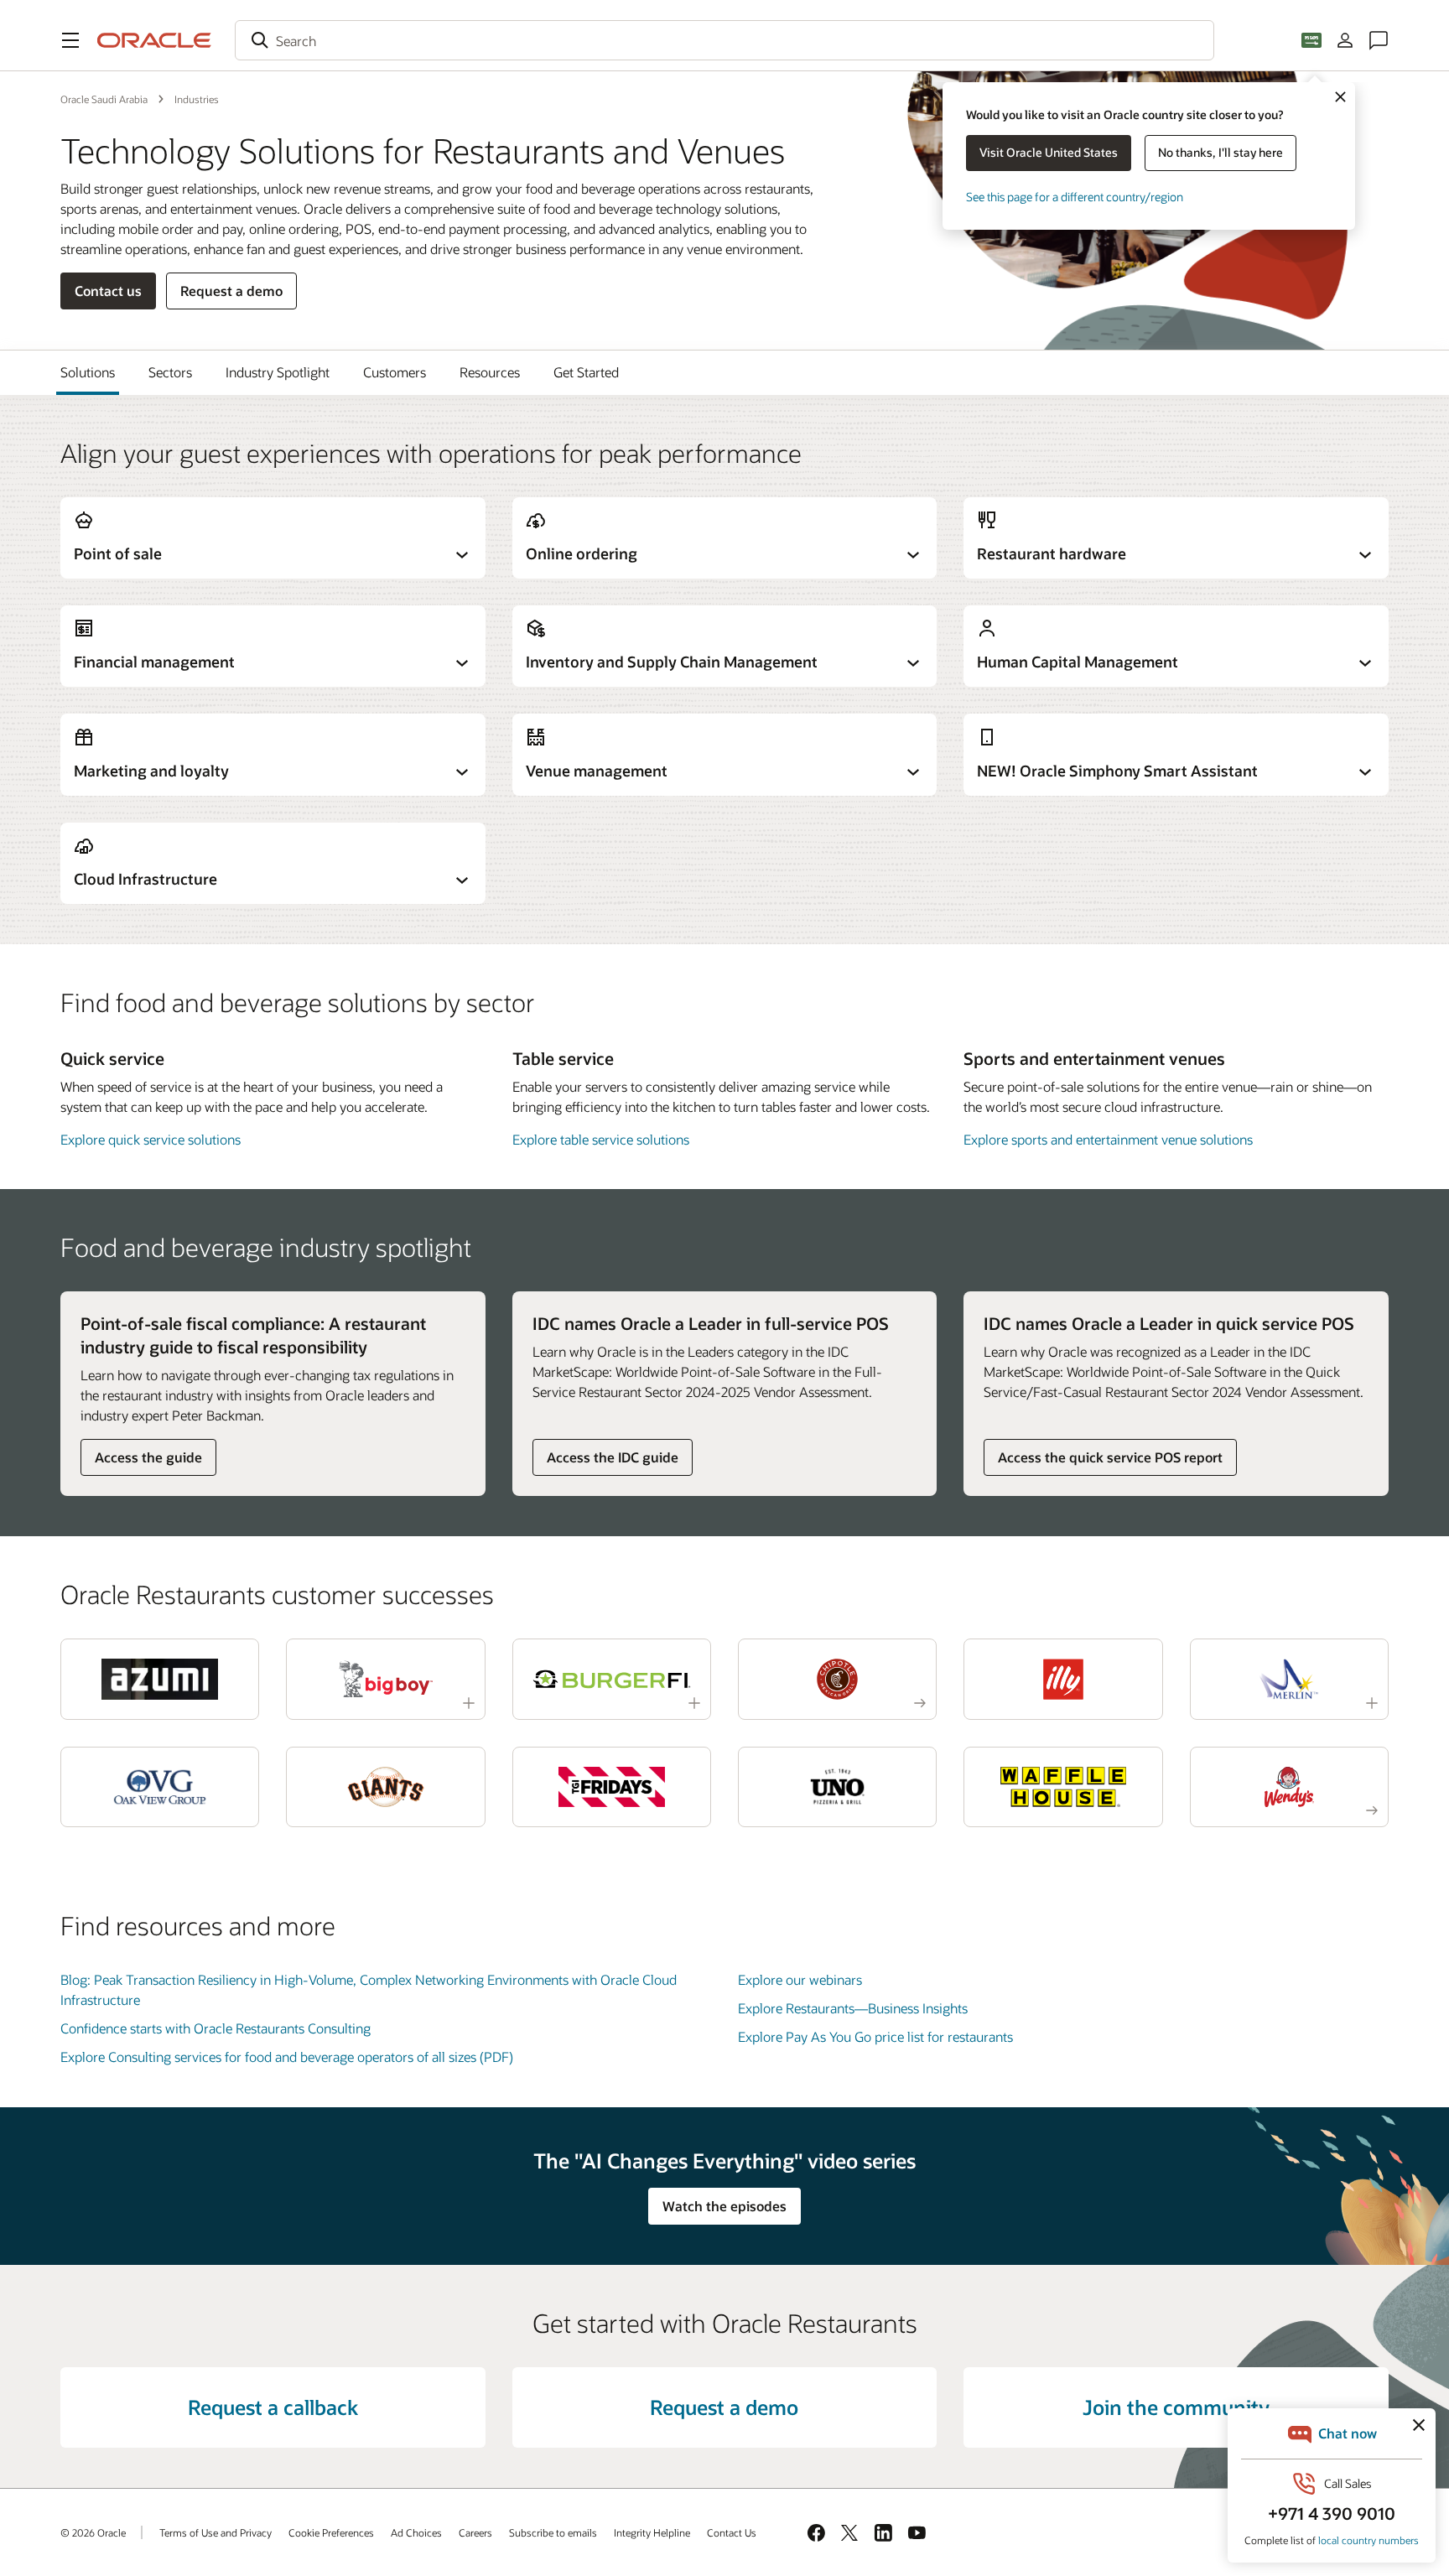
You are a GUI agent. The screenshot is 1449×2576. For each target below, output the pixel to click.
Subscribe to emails (553, 2532)
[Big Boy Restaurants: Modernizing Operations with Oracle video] (385, 1679)
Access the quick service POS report (1110, 1457)
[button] (70, 40)
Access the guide (148, 1457)
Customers (395, 372)
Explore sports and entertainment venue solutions (1108, 1139)
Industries (197, 99)
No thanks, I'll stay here (1220, 152)
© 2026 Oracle (93, 2532)
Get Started (586, 372)
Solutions (88, 372)
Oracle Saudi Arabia (104, 99)
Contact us (108, 291)
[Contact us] (1379, 40)
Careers (475, 2532)
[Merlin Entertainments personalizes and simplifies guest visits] (1289, 1679)
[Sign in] (1345, 40)
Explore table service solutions (601, 1139)
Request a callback (273, 2407)
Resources (490, 372)
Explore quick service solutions (151, 1139)
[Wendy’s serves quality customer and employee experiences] (1289, 1787)
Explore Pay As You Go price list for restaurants (875, 2036)
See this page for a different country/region (1075, 197)
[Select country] (1311, 40)
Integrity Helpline (652, 2532)
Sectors (170, 372)
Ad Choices (416, 2532)
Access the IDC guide (613, 1457)
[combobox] (724, 40)
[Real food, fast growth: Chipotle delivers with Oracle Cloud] (837, 1679)
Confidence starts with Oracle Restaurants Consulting (216, 2028)
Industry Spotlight (278, 372)
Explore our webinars (800, 1979)
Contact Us (732, 2532)
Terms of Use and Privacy (216, 2532)
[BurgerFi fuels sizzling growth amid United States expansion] (612, 1679)
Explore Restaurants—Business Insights (853, 2008)
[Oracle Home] (154, 40)
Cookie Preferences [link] (331, 2532)
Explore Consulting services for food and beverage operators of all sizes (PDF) (287, 2057)
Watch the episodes (724, 2206)
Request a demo (231, 291)
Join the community (1176, 2407)
